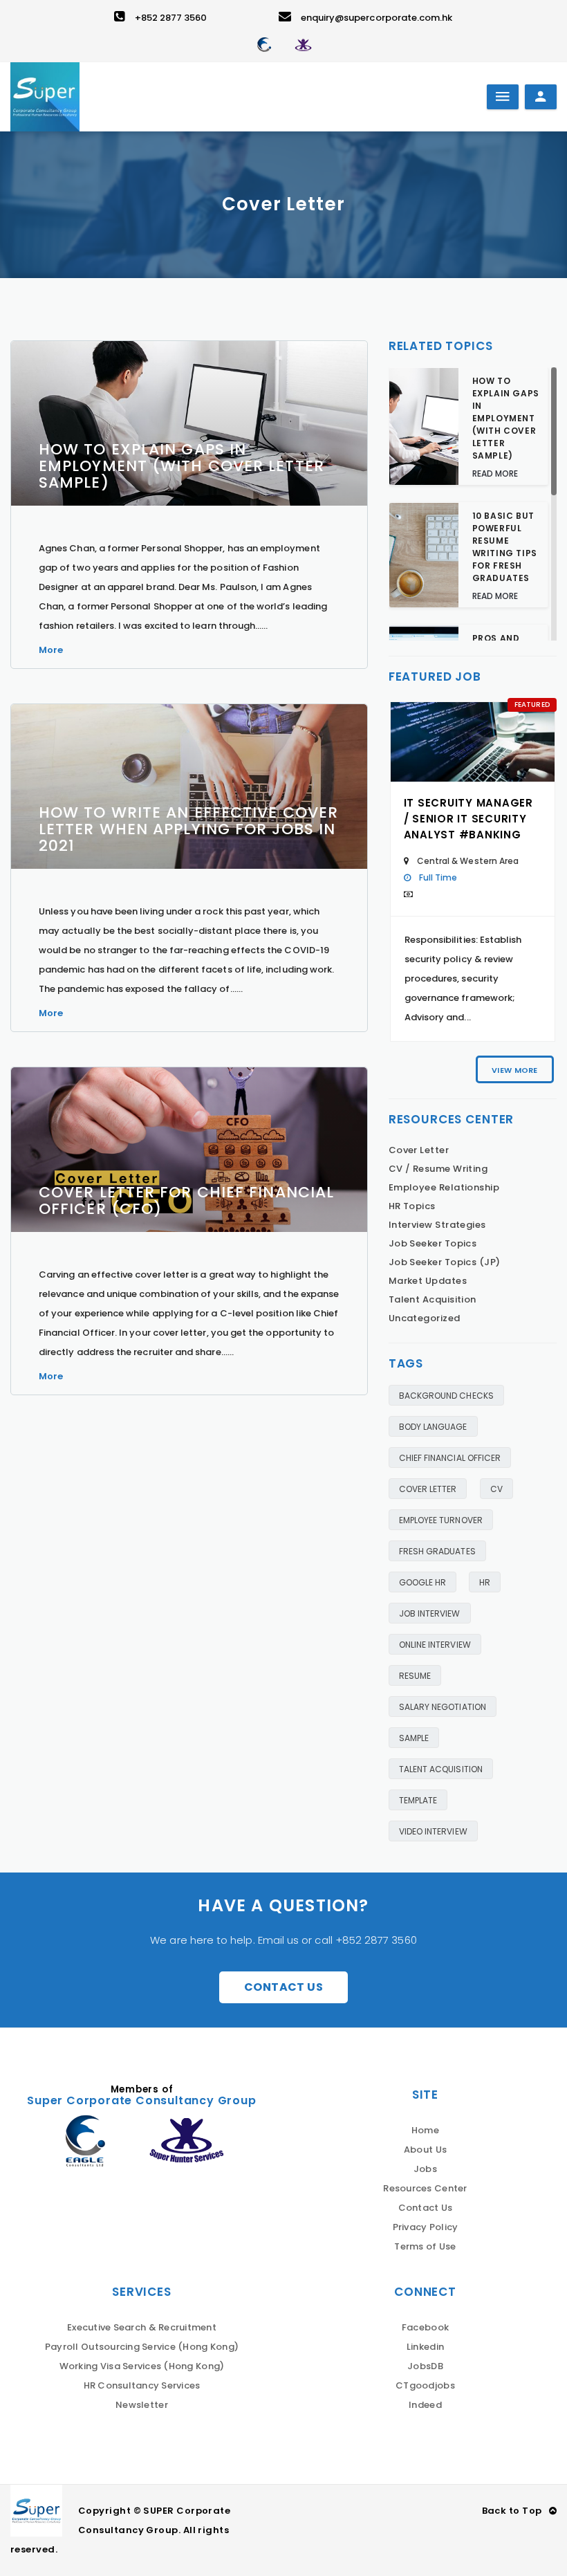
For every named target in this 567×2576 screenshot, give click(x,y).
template (418, 1800)
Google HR (423, 1582)
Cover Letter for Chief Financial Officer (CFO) (186, 1200)
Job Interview (430, 1613)
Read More (495, 473)
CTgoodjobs (425, 2385)
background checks (446, 1396)
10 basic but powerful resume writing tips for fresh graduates (505, 547)
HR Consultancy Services (142, 2385)
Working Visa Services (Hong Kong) (142, 2366)
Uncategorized (425, 1318)
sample (414, 1738)
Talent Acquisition (433, 1299)
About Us (425, 2150)
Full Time (438, 877)
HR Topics (412, 1206)
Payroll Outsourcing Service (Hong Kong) (142, 2347)
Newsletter (142, 2405)
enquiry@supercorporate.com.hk (377, 18)
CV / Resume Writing (438, 1169)
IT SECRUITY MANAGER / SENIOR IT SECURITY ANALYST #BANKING (468, 819)
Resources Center (425, 2188)
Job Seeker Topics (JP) (445, 1262)
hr (485, 1582)
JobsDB (425, 2366)
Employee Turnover (441, 1520)
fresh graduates (437, 1551)
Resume (415, 1676)
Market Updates (428, 1281)
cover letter (428, 1489)
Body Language (433, 1427)
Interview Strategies (437, 1225)
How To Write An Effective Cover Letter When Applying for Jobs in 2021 (188, 829)
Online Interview (435, 1645)
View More (514, 1070)
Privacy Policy (426, 2227)
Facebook (425, 2327)
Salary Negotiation (443, 1707)
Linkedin (425, 2347)
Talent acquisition (441, 1769)
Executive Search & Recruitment (142, 2327)
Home (425, 2130)
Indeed (425, 2405)
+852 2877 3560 (171, 18)
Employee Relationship (444, 1187)
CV (496, 1489)
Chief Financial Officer (450, 1458)
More (51, 650)
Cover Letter (419, 1150)
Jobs (425, 2169)
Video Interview (433, 1831)
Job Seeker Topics (433, 1243)
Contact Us (283, 1987)
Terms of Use (425, 2246)
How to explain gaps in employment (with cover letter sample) (182, 466)
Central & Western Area (468, 861)
